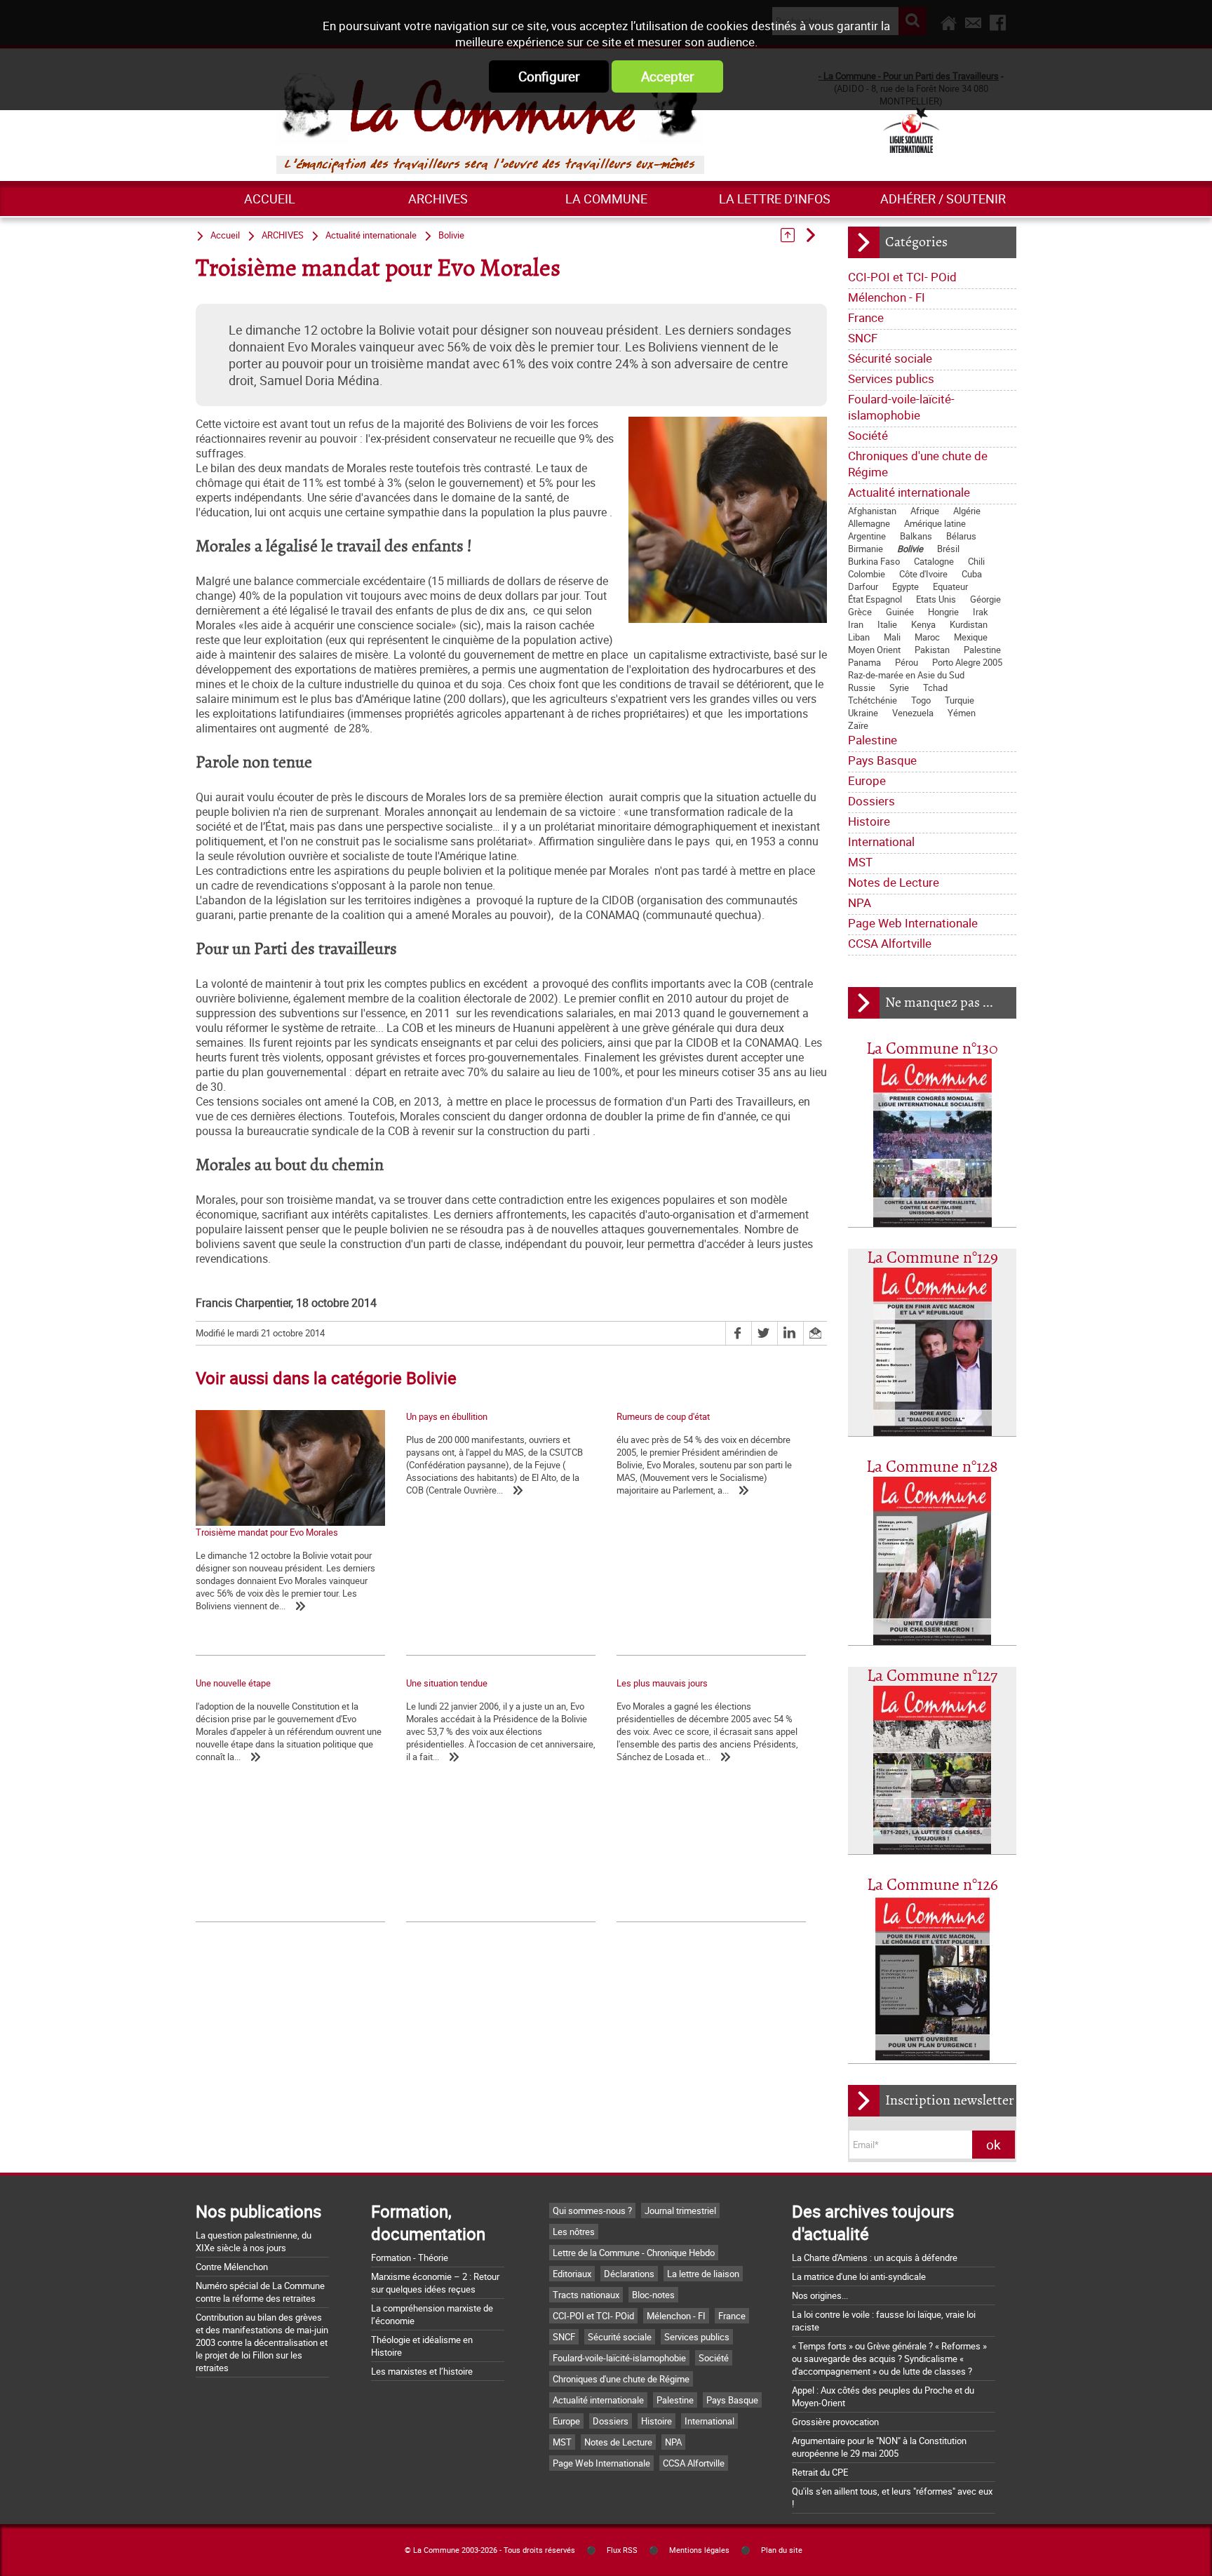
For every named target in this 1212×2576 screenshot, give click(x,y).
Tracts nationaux (586, 2295)
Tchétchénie (873, 700)
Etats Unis (936, 599)
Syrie (899, 687)
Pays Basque (882, 760)
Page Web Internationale (913, 923)
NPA (860, 903)
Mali (892, 637)
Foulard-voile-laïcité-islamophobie (901, 407)
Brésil (948, 549)
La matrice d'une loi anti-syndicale (859, 2276)
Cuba (972, 574)
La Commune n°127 (932, 1676)
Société (868, 435)
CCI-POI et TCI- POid (902, 277)
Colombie (867, 574)
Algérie (967, 511)
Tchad (935, 687)
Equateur (950, 586)
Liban (859, 637)
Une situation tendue (447, 1683)
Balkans (916, 536)
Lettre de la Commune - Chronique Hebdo (634, 2253)
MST (860, 862)
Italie (887, 624)
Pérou (907, 662)
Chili (976, 561)
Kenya (923, 624)
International (881, 841)
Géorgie (985, 599)
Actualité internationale (909, 492)
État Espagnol (875, 599)
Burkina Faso (874, 561)
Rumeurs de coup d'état (663, 1416)
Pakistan (932, 650)
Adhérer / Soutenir (943, 199)
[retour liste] (792, 235)
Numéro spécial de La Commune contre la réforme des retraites (260, 2292)
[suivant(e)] (815, 235)
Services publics (891, 378)
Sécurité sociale (890, 358)
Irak (981, 612)
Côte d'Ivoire (923, 574)
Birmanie (866, 549)
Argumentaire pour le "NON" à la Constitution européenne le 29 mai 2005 (879, 2447)
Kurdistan (969, 624)
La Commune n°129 (932, 1258)
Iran (856, 624)
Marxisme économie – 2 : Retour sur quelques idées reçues (435, 2283)
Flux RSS (622, 2550)
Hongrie (943, 612)
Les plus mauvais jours (662, 1683)
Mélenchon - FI (887, 297)
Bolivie (910, 549)
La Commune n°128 (932, 1467)
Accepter (667, 76)
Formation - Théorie (410, 2258)
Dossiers (871, 801)
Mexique (971, 637)
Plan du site (782, 2550)
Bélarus (961, 536)
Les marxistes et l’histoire (422, 2371)
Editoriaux (572, 2274)
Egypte (905, 586)
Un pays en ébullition (447, 1416)
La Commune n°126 (932, 1885)
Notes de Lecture (894, 882)
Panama (864, 662)
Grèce (860, 612)
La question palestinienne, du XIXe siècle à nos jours (254, 2241)
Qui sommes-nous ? (592, 2211)
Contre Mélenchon (232, 2267)
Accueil (270, 199)
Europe (867, 780)
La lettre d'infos (775, 199)
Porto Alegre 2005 (967, 662)
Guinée (900, 612)
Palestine (982, 650)
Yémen (962, 713)
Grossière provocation (835, 2422)
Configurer (549, 76)
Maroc (927, 637)
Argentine (867, 536)
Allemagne (869, 523)
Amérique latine (935, 523)
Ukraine (863, 713)
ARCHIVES (438, 199)
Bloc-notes (653, 2295)
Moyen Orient (874, 650)
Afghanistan (872, 511)
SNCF (863, 338)
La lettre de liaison (703, 2274)
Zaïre (858, 725)
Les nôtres (574, 2232)
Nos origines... (820, 2295)
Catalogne (934, 561)
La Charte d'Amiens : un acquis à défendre (875, 2258)
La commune (606, 199)
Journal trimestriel (680, 2211)
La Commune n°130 (932, 1049)
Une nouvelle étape (233, 1683)
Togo (921, 700)
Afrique (925, 511)
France (866, 317)
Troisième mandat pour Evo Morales (267, 1532)
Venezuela (913, 713)
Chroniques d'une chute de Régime (918, 464)
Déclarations (629, 2274)
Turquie (959, 700)
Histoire (869, 821)
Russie (862, 687)
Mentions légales (699, 2550)
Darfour (863, 586)
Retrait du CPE (820, 2472)
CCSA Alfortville (890, 943)
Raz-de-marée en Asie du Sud (906, 675)
